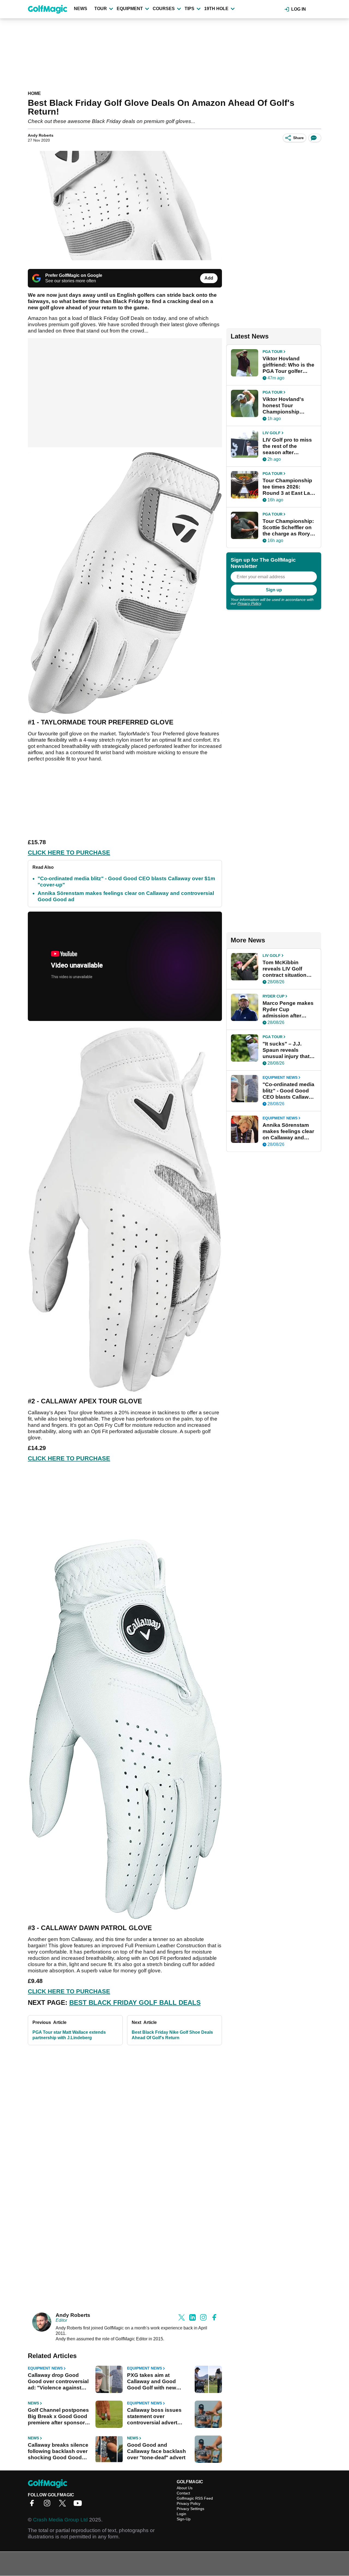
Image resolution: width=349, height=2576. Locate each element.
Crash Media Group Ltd (60, 2520)
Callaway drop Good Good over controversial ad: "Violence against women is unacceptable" (59, 2382)
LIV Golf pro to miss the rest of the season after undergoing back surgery (287, 446)
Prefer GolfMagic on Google (74, 275)
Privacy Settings (190, 2509)
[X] (64, 2505)
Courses (164, 9)
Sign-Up (184, 2519)
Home (34, 93)
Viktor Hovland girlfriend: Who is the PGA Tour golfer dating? (288, 365)
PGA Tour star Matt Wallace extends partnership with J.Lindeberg (69, 2035)
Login (181, 2514)
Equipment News (45, 2368)
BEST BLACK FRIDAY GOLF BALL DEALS (135, 2003)
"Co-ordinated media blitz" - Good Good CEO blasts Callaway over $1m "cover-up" (289, 1091)
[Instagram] (49, 2505)
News (81, 9)
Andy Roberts (41, 135)
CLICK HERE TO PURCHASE (69, 853)
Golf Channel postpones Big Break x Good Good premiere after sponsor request (58, 2416)
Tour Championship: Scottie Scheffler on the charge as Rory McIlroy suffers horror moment (288, 528)
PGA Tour (273, 352)
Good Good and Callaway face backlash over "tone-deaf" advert (157, 2451)
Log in (299, 9)
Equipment (130, 9)
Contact (183, 2493)
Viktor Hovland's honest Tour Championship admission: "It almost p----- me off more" (289, 406)
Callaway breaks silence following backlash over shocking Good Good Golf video (58, 2451)
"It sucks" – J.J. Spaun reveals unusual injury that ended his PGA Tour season (288, 1050)
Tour (101, 9)
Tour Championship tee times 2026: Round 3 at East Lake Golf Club (289, 487)
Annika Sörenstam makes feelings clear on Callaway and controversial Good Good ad (288, 1131)
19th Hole (216, 9)
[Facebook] (33, 2505)
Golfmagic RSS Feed (195, 2498)
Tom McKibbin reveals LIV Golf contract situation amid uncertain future (289, 969)
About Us (185, 2488)
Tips (189, 9)
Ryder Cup (273, 996)
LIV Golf (272, 433)
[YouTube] (79, 2505)
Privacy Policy (249, 603)
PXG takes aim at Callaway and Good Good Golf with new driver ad (152, 2382)
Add (209, 278)
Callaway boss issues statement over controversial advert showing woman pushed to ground (158, 2416)
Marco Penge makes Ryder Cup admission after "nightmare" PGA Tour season (288, 1010)
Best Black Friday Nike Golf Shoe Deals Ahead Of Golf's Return (172, 2035)
